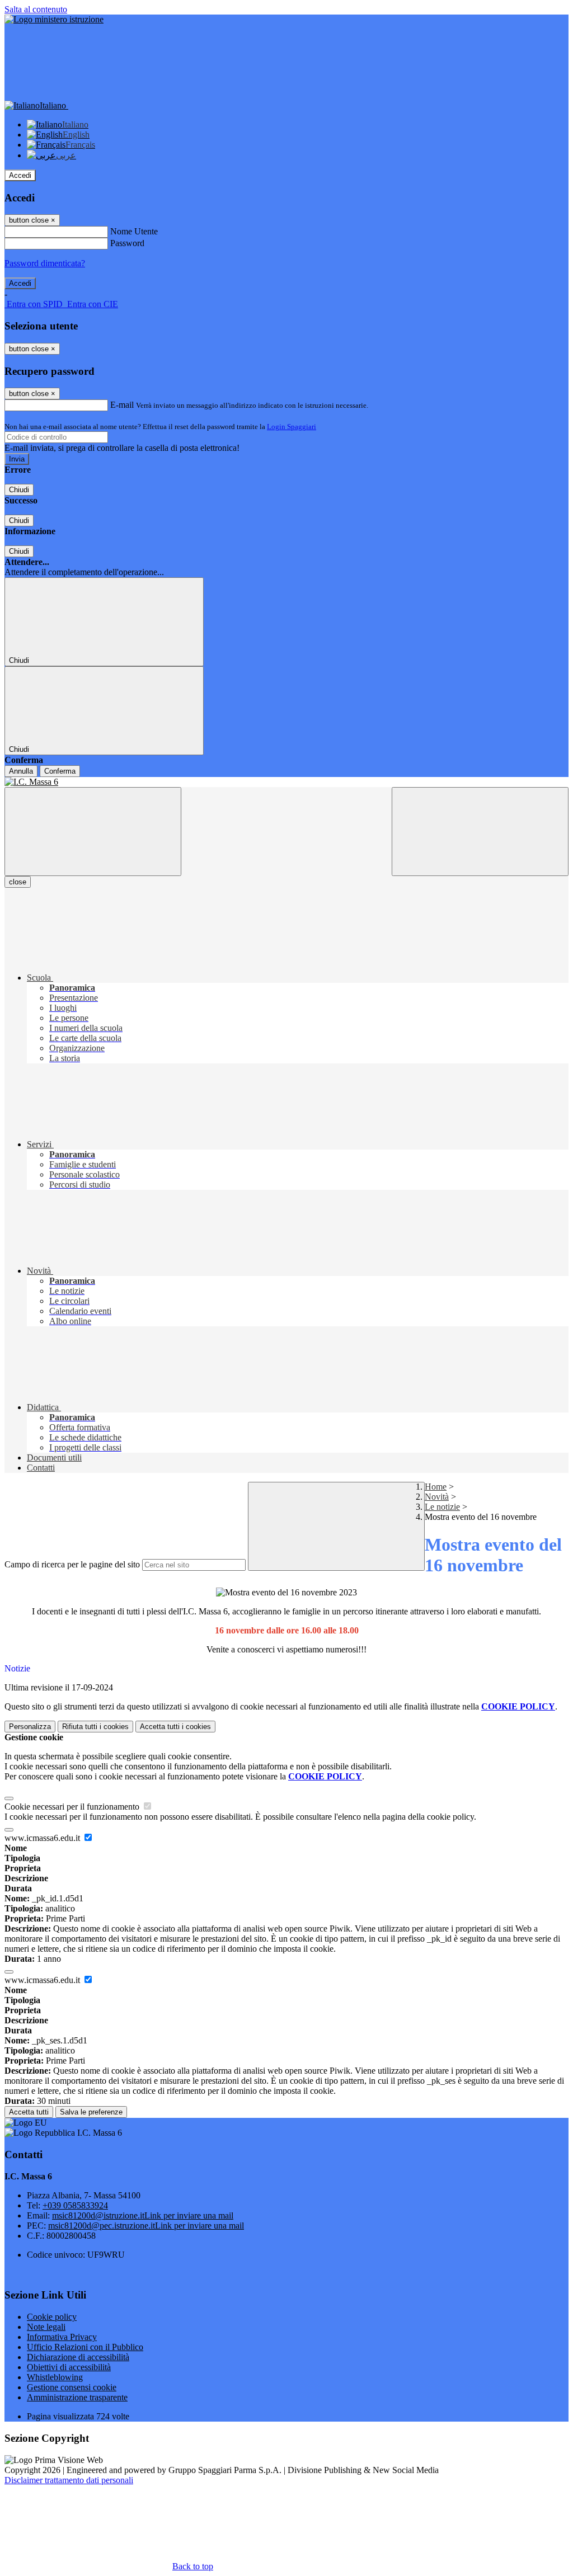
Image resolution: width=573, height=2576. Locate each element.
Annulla (21, 771)
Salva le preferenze (91, 2112)
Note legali (46, 2327)
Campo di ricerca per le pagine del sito (72, 1564)
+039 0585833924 (75, 2205)
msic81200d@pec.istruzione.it (146, 2226)
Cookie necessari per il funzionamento (73, 1807)
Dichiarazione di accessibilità (78, 2357)
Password (127, 243)
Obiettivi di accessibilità (69, 2367)
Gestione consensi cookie (72, 2387)
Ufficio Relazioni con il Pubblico (85, 2347)
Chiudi (19, 490)
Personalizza (30, 1727)
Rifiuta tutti (95, 1727)
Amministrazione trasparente (77, 2397)
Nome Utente (134, 231)
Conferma (60, 771)
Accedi (20, 175)
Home (436, 1487)
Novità (437, 1497)
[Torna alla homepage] (286, 782)
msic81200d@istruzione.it (143, 2215)
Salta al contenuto (36, 9)
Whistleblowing (55, 2377)
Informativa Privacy (62, 2337)
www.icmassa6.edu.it (43, 1838)
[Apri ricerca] (480, 832)
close (18, 882)
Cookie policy (52, 2317)
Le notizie (442, 1507)
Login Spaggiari (292, 427)
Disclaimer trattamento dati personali (69, 2480)
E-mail (122, 405)
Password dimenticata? (45, 263)
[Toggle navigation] (93, 832)
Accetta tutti (175, 1727)
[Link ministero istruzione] (54, 19)
